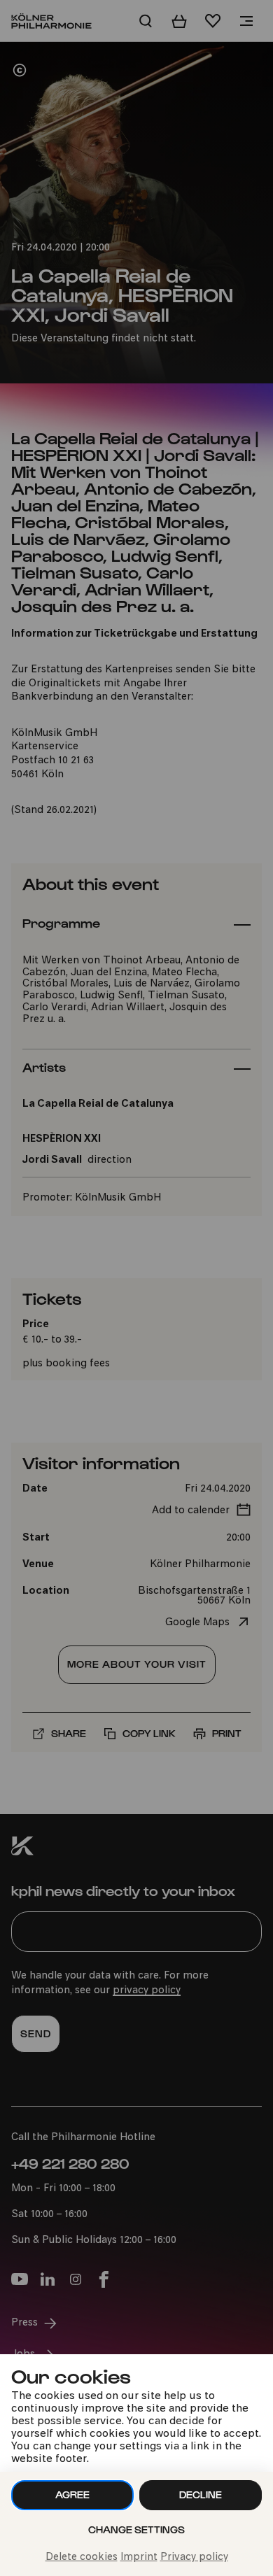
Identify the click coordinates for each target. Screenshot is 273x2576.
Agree (72, 2494)
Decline (201, 2494)
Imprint (139, 2557)
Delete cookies (82, 2557)
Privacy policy (194, 2557)
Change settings (136, 2529)
